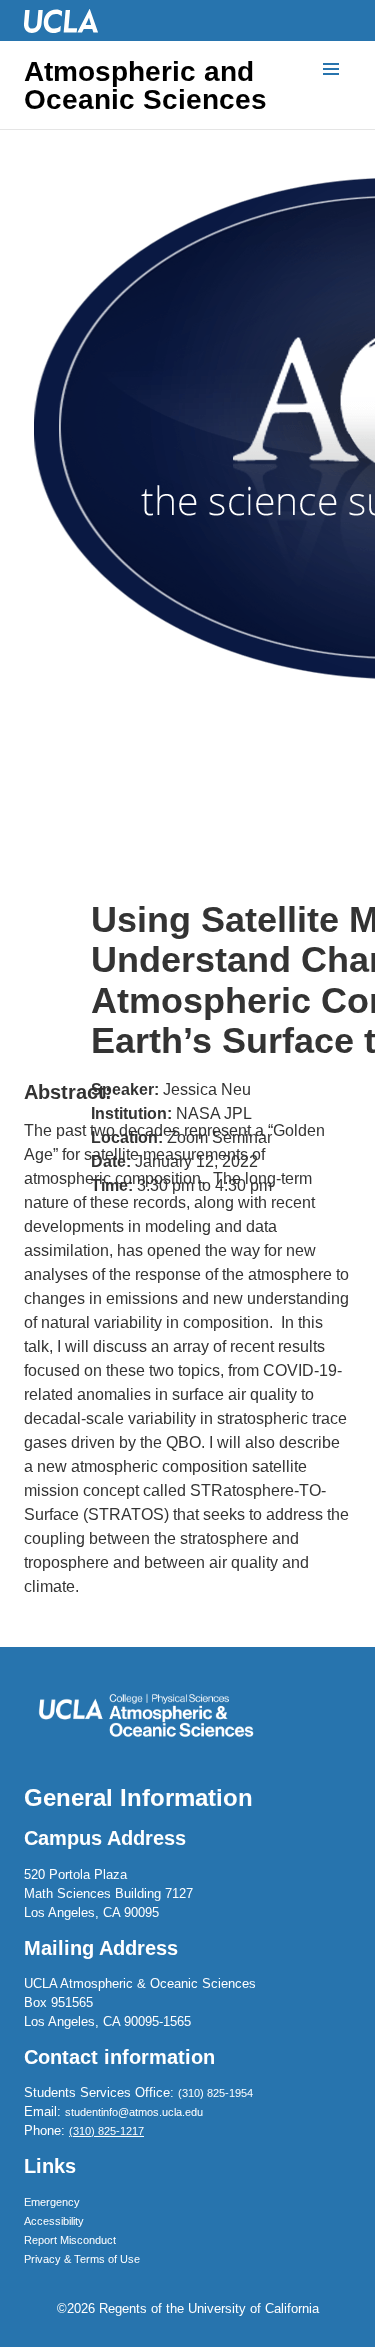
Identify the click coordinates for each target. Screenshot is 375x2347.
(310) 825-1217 (106, 2131)
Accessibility (54, 2221)
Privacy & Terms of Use (82, 2259)
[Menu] (331, 70)
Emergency (52, 2202)
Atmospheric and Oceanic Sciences (145, 86)
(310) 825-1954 (215, 2093)
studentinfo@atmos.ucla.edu (134, 2112)
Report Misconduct (70, 2240)
